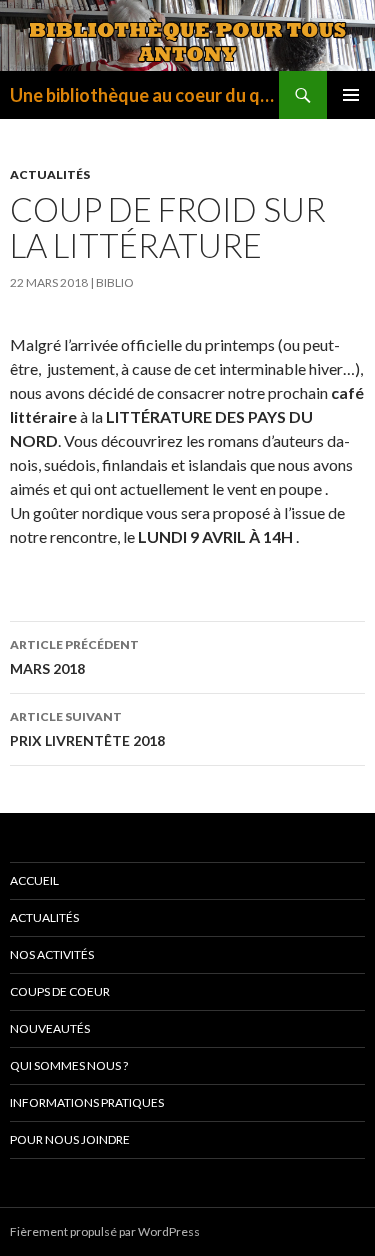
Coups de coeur (60, 991)
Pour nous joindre (70, 1139)
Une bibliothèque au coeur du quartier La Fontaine (144, 95)
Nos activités (52, 954)
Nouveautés (50, 1028)
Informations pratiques (87, 1102)
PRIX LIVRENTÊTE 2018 (87, 729)
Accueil (34, 880)
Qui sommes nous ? (69, 1065)
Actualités (50, 174)
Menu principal (351, 95)
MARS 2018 (74, 657)
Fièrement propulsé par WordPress (105, 1231)
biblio (115, 282)
